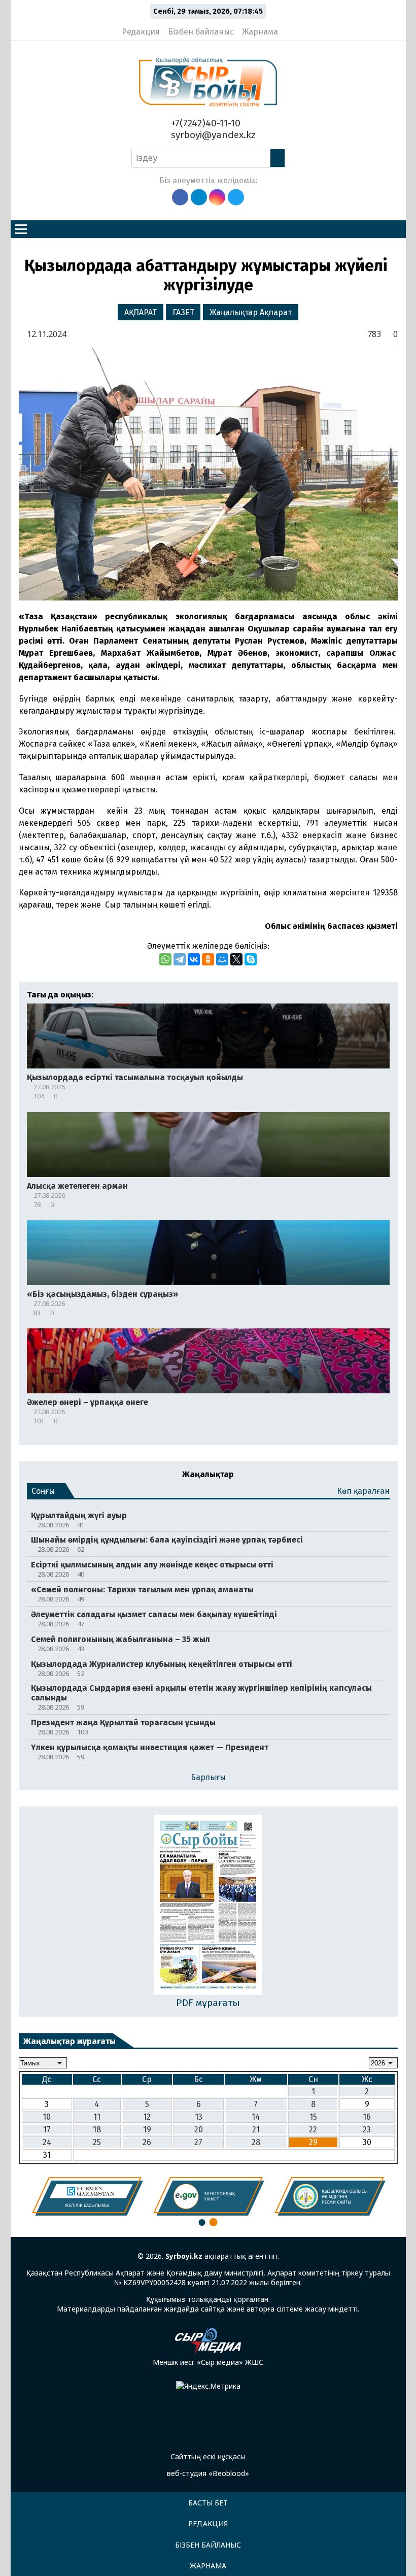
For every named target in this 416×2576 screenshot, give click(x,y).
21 (256, 2130)
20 (199, 2130)
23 (367, 2130)
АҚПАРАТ (141, 312)
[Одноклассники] (208, 959)
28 (256, 2142)
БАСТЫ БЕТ (208, 2503)
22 (313, 2130)
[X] (236, 959)
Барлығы (208, 1777)
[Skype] (251, 959)
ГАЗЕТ (183, 312)
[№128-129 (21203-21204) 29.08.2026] (208, 1906)
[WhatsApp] (165, 959)
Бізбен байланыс (201, 32)
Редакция (141, 32)
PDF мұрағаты (208, 2003)
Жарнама (260, 32)
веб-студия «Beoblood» (208, 2473)
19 (147, 2130)
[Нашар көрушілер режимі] (289, 27)
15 (313, 2117)
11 (97, 2117)
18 (97, 2130)
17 (47, 2130)
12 (147, 2117)
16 (367, 2117)
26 (147, 2142)
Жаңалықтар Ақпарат (251, 312)
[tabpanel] (88, 2196)
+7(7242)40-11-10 (204, 123)
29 (313, 2142)
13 (199, 2117)
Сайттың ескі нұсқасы (208, 2456)
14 (256, 2117)
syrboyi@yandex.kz (212, 135)
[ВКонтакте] (194, 959)
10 (47, 2117)
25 (97, 2142)
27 (198, 2142)
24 (47, 2142)
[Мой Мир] (222, 959)
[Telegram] (180, 959)
